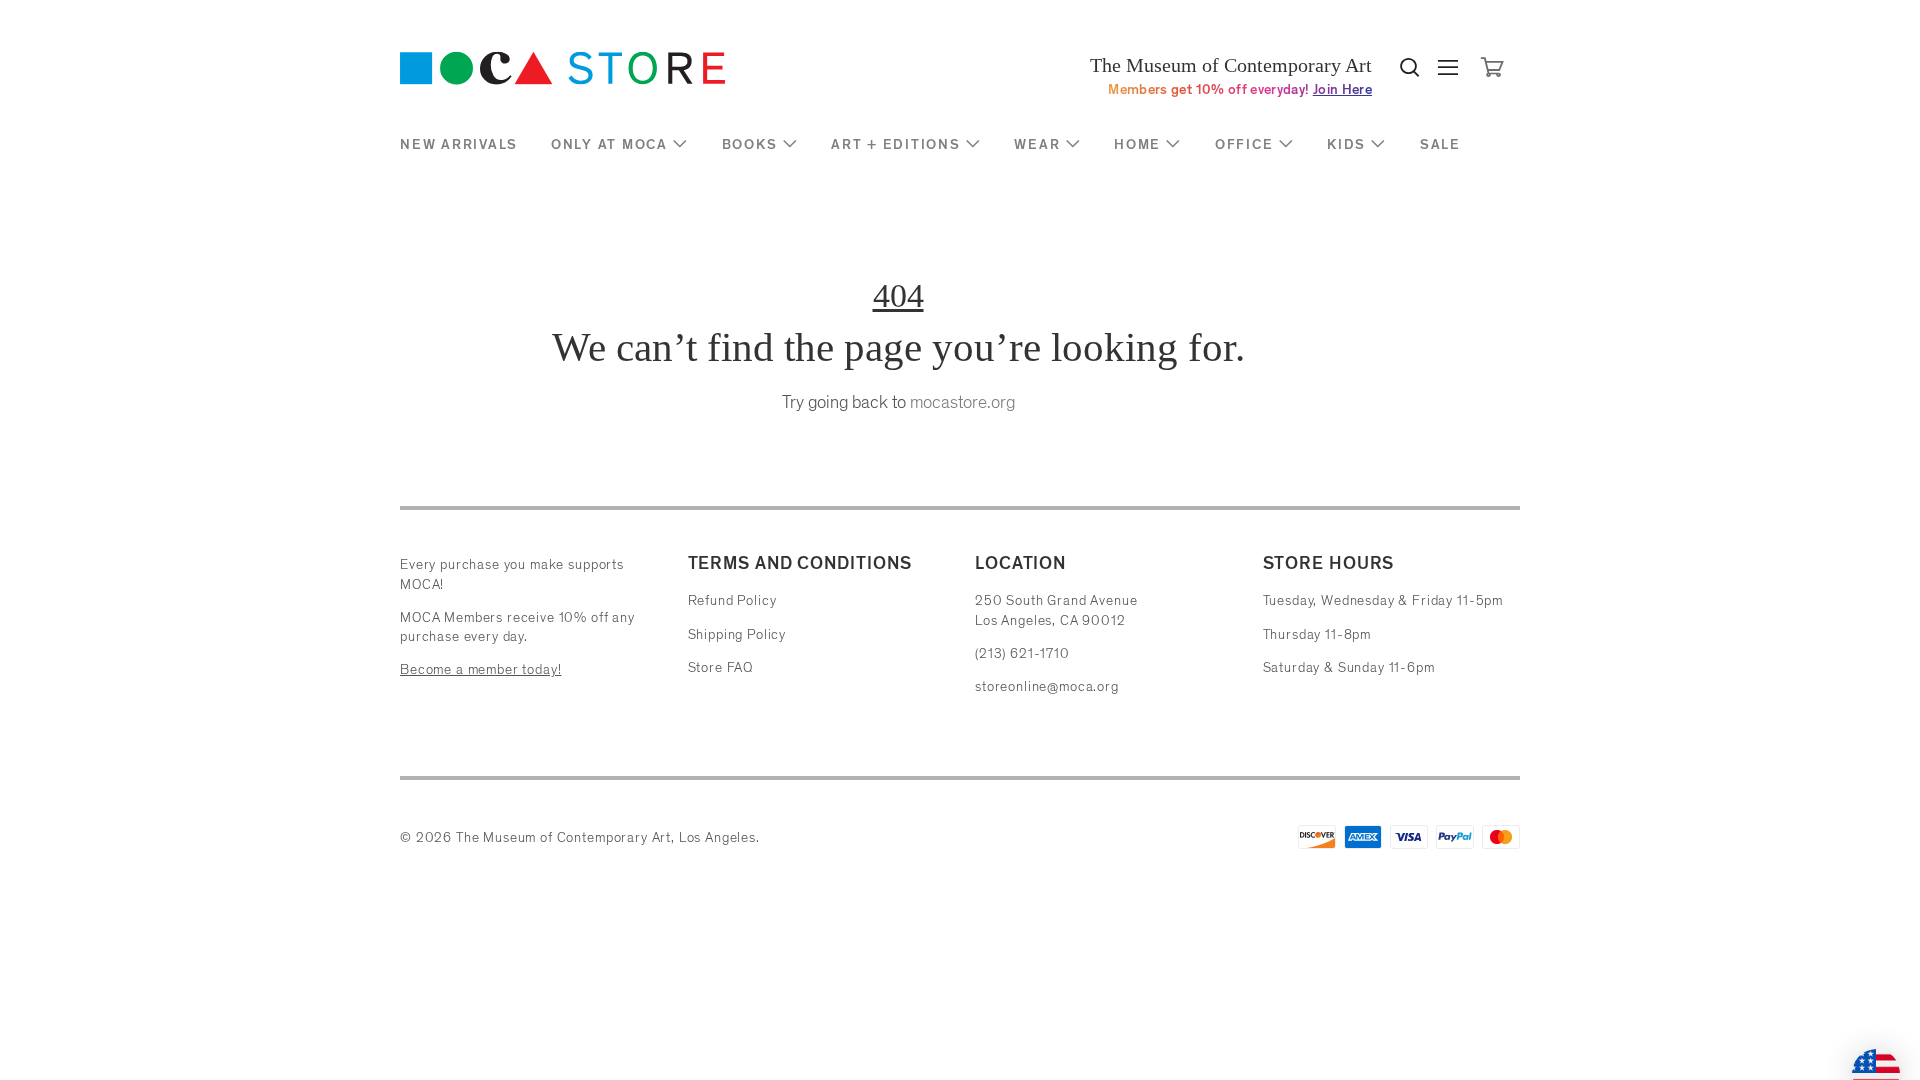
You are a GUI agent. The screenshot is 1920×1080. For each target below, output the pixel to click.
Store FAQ (721, 667)
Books (750, 144)
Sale (1440, 144)
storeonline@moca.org (1047, 686)
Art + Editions (896, 144)
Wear (1037, 144)
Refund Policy (732, 600)
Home (1137, 144)
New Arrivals (459, 144)
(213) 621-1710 (1022, 653)
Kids (1346, 144)
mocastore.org (962, 402)
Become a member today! (480, 669)
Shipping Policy (737, 634)
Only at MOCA (609, 144)
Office (1244, 144)
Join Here (1342, 89)
